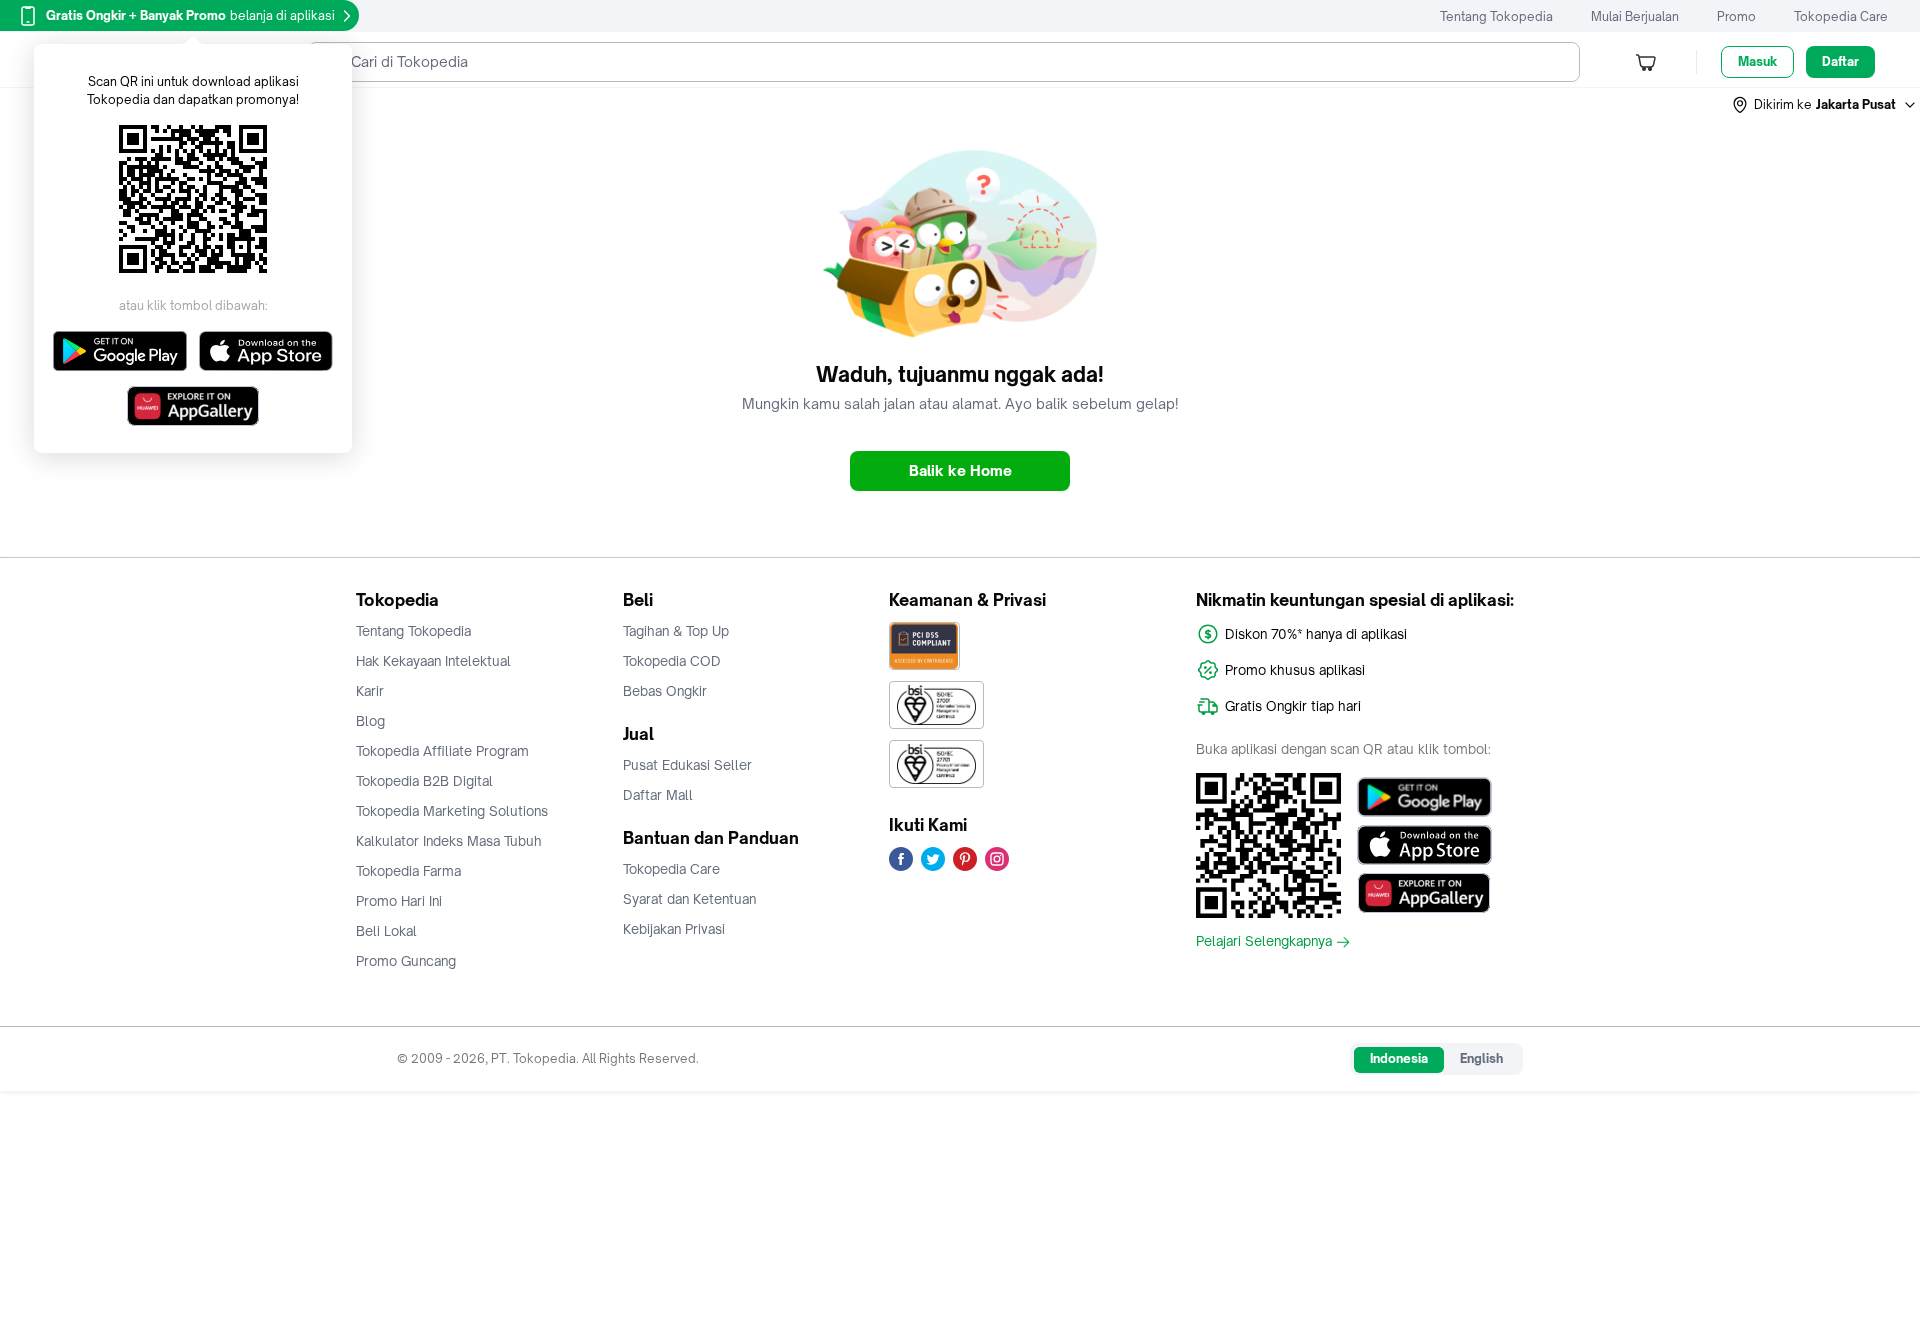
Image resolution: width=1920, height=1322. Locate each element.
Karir (370, 691)
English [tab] (1481, 1058)
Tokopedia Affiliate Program (442, 751)
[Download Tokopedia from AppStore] (1424, 845)
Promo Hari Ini (399, 901)
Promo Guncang (406, 961)
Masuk (1757, 61)
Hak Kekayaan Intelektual (433, 661)
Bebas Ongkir (665, 691)
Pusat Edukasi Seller (687, 765)
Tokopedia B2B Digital (424, 781)
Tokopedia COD (672, 661)
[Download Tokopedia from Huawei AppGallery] (1424, 893)
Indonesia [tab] (1399, 1058)
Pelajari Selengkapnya (1264, 942)
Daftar (1840, 61)
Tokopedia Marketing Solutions (452, 811)
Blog (370, 721)
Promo (1736, 16)
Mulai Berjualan (1635, 16)
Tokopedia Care (1841, 16)
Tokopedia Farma (408, 871)
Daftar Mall (658, 795)
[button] (1825, 105)
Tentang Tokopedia (1496, 16)
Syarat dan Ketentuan (689, 899)
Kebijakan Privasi (674, 929)
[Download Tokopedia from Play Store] (1424, 797)
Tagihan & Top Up (676, 631)
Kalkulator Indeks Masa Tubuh (449, 841)
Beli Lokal (386, 931)
